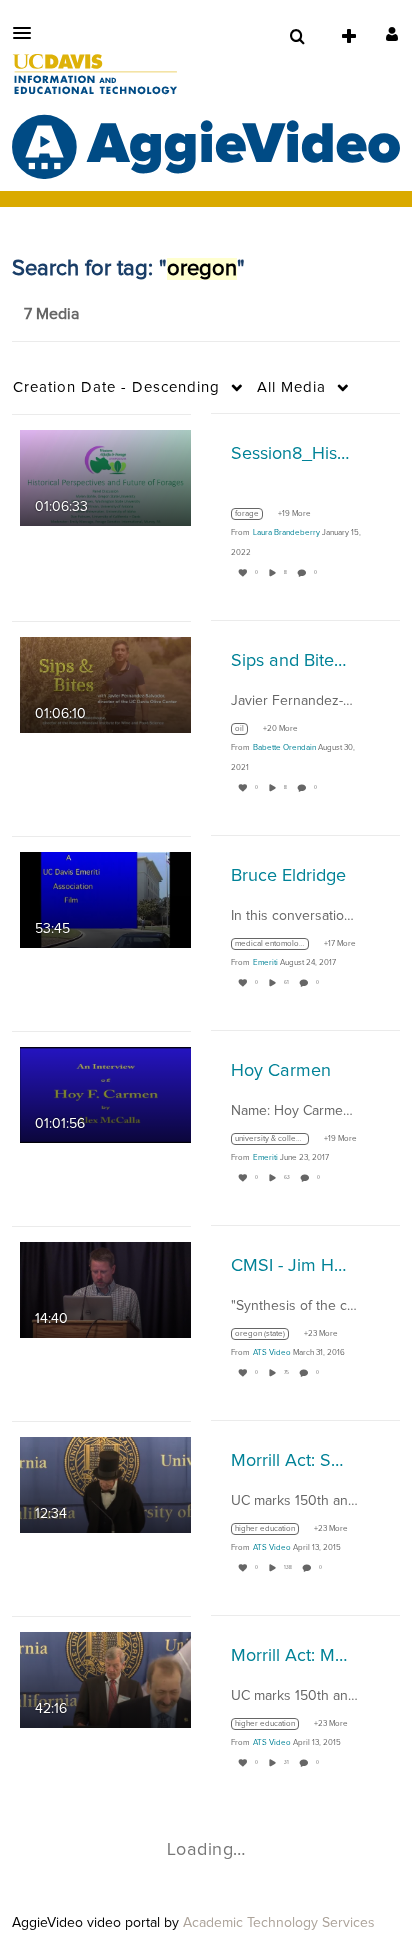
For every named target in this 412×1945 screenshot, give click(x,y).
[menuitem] (297, 37)
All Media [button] (291, 387)
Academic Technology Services (279, 1923)
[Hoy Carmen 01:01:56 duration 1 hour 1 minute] (105, 1094)
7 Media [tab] (51, 314)
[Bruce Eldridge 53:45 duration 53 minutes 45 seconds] (105, 899)
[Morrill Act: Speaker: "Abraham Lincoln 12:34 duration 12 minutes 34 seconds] (105, 1484)
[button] (28, 33)
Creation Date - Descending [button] (116, 387)
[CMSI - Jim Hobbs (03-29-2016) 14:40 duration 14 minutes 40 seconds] (105, 1289)
